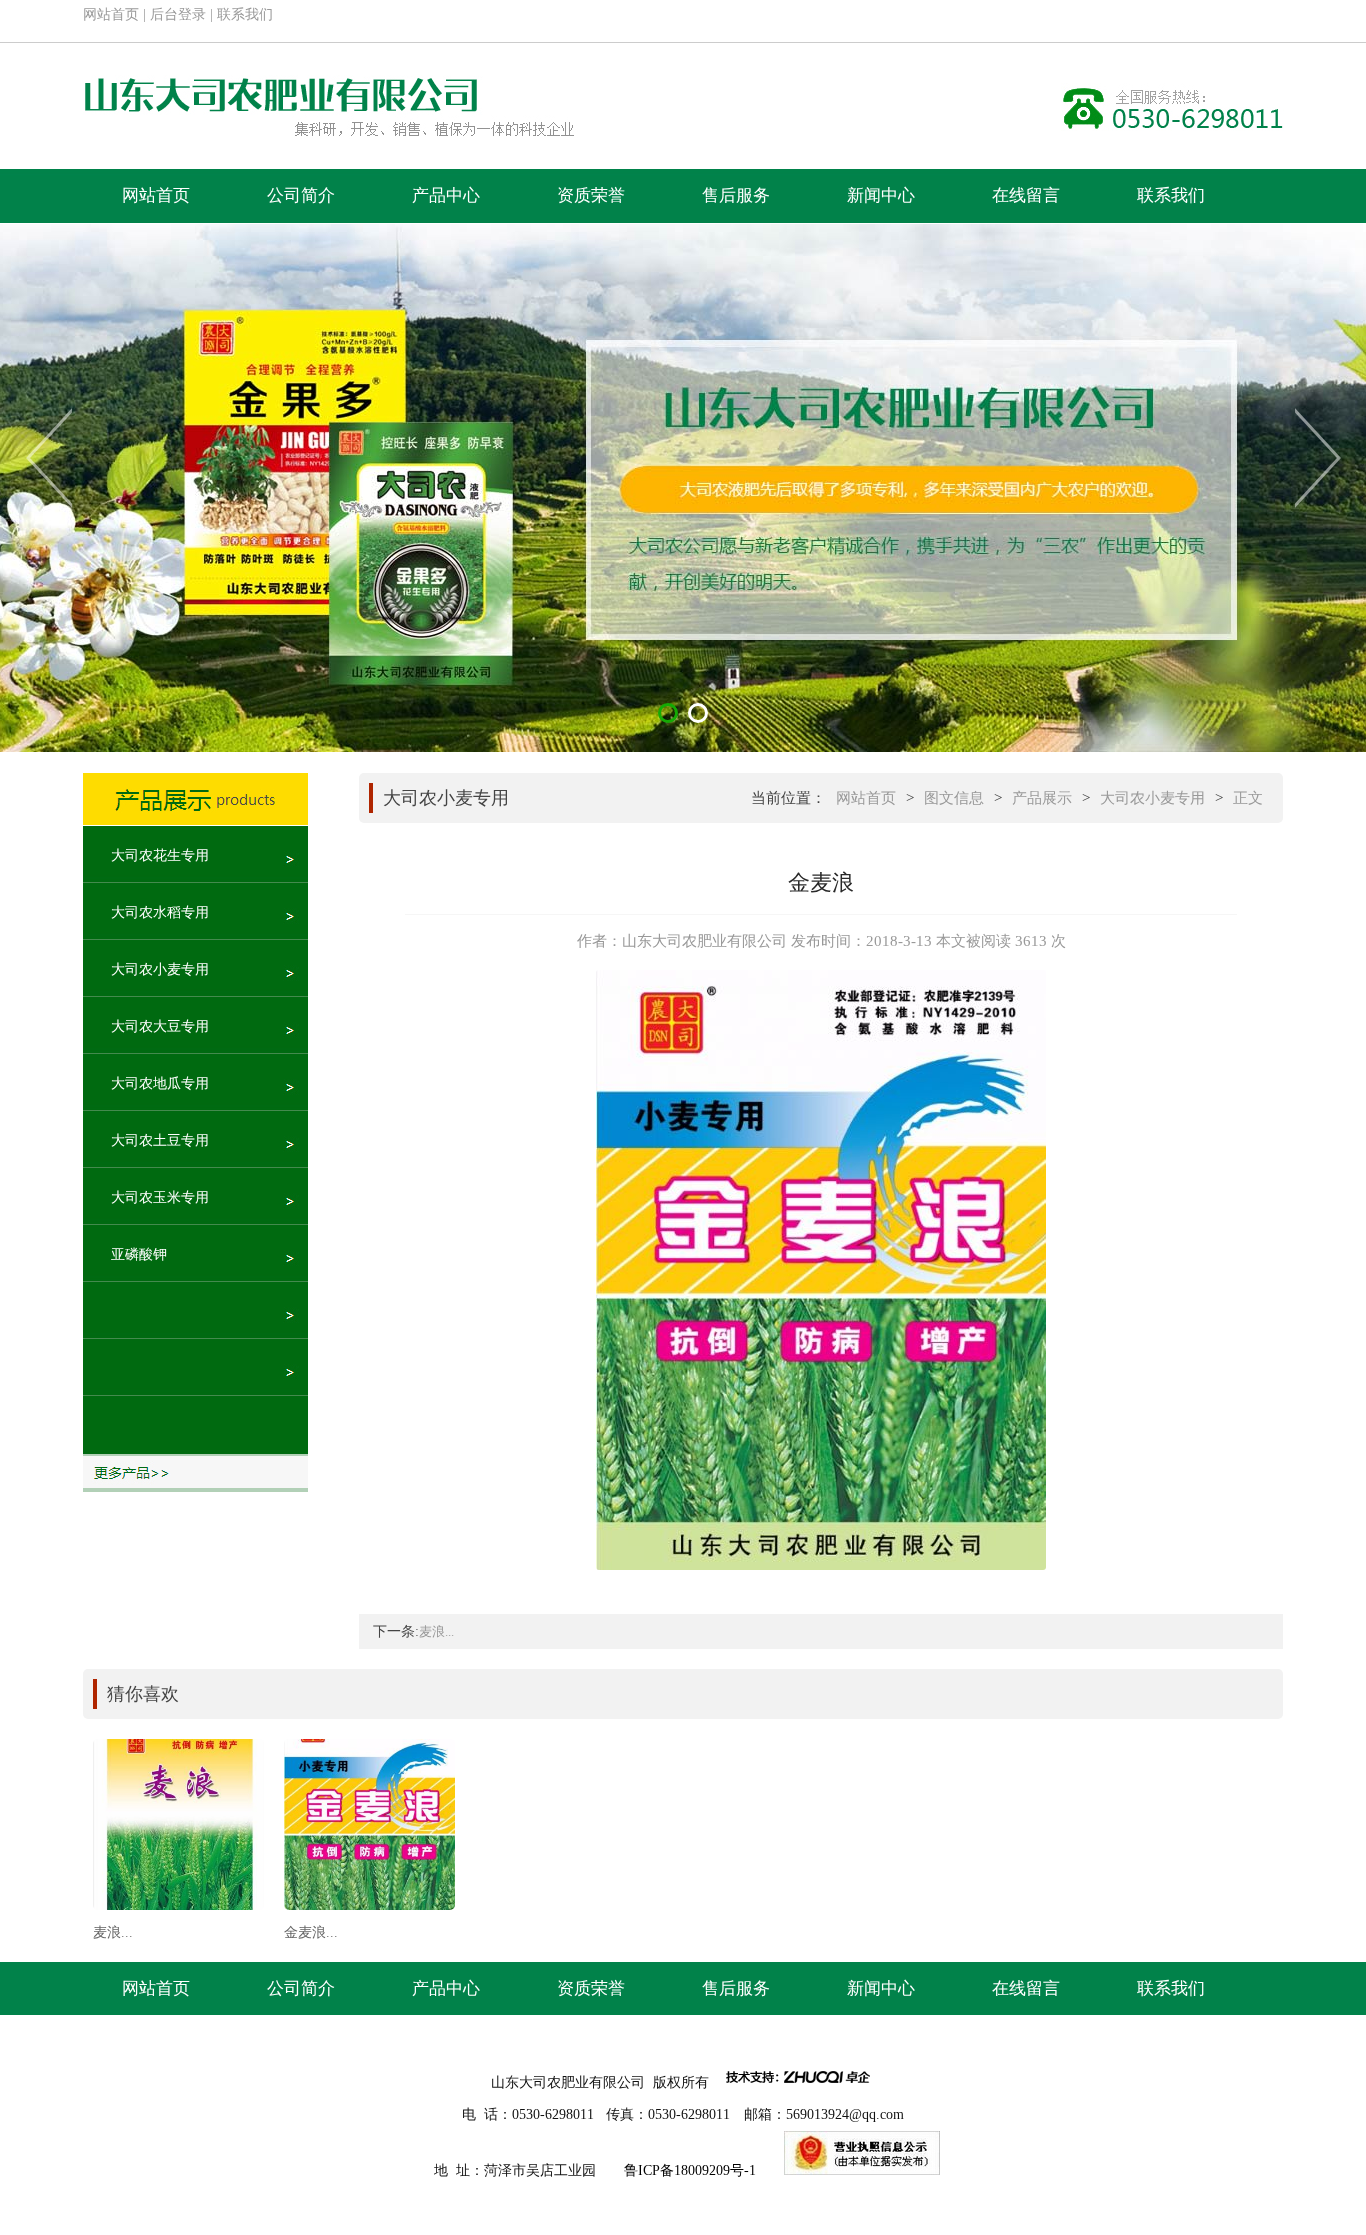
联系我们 (245, 14)
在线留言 (1026, 195)
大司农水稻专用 (160, 912)
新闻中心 (881, 195)
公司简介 (301, 195)
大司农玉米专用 (160, 1197)
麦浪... (436, 1631)
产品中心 (446, 195)
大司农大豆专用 (160, 1026)
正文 (1248, 798)
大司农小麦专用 (160, 969)
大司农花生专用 (160, 855)
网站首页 (111, 14)
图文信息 (954, 798)
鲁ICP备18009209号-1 (690, 2170)
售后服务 (736, 195)
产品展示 (1042, 798)
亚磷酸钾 (139, 1254)
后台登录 (178, 14)
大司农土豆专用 (160, 1140)
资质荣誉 (591, 195)
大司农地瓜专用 (160, 1083)
